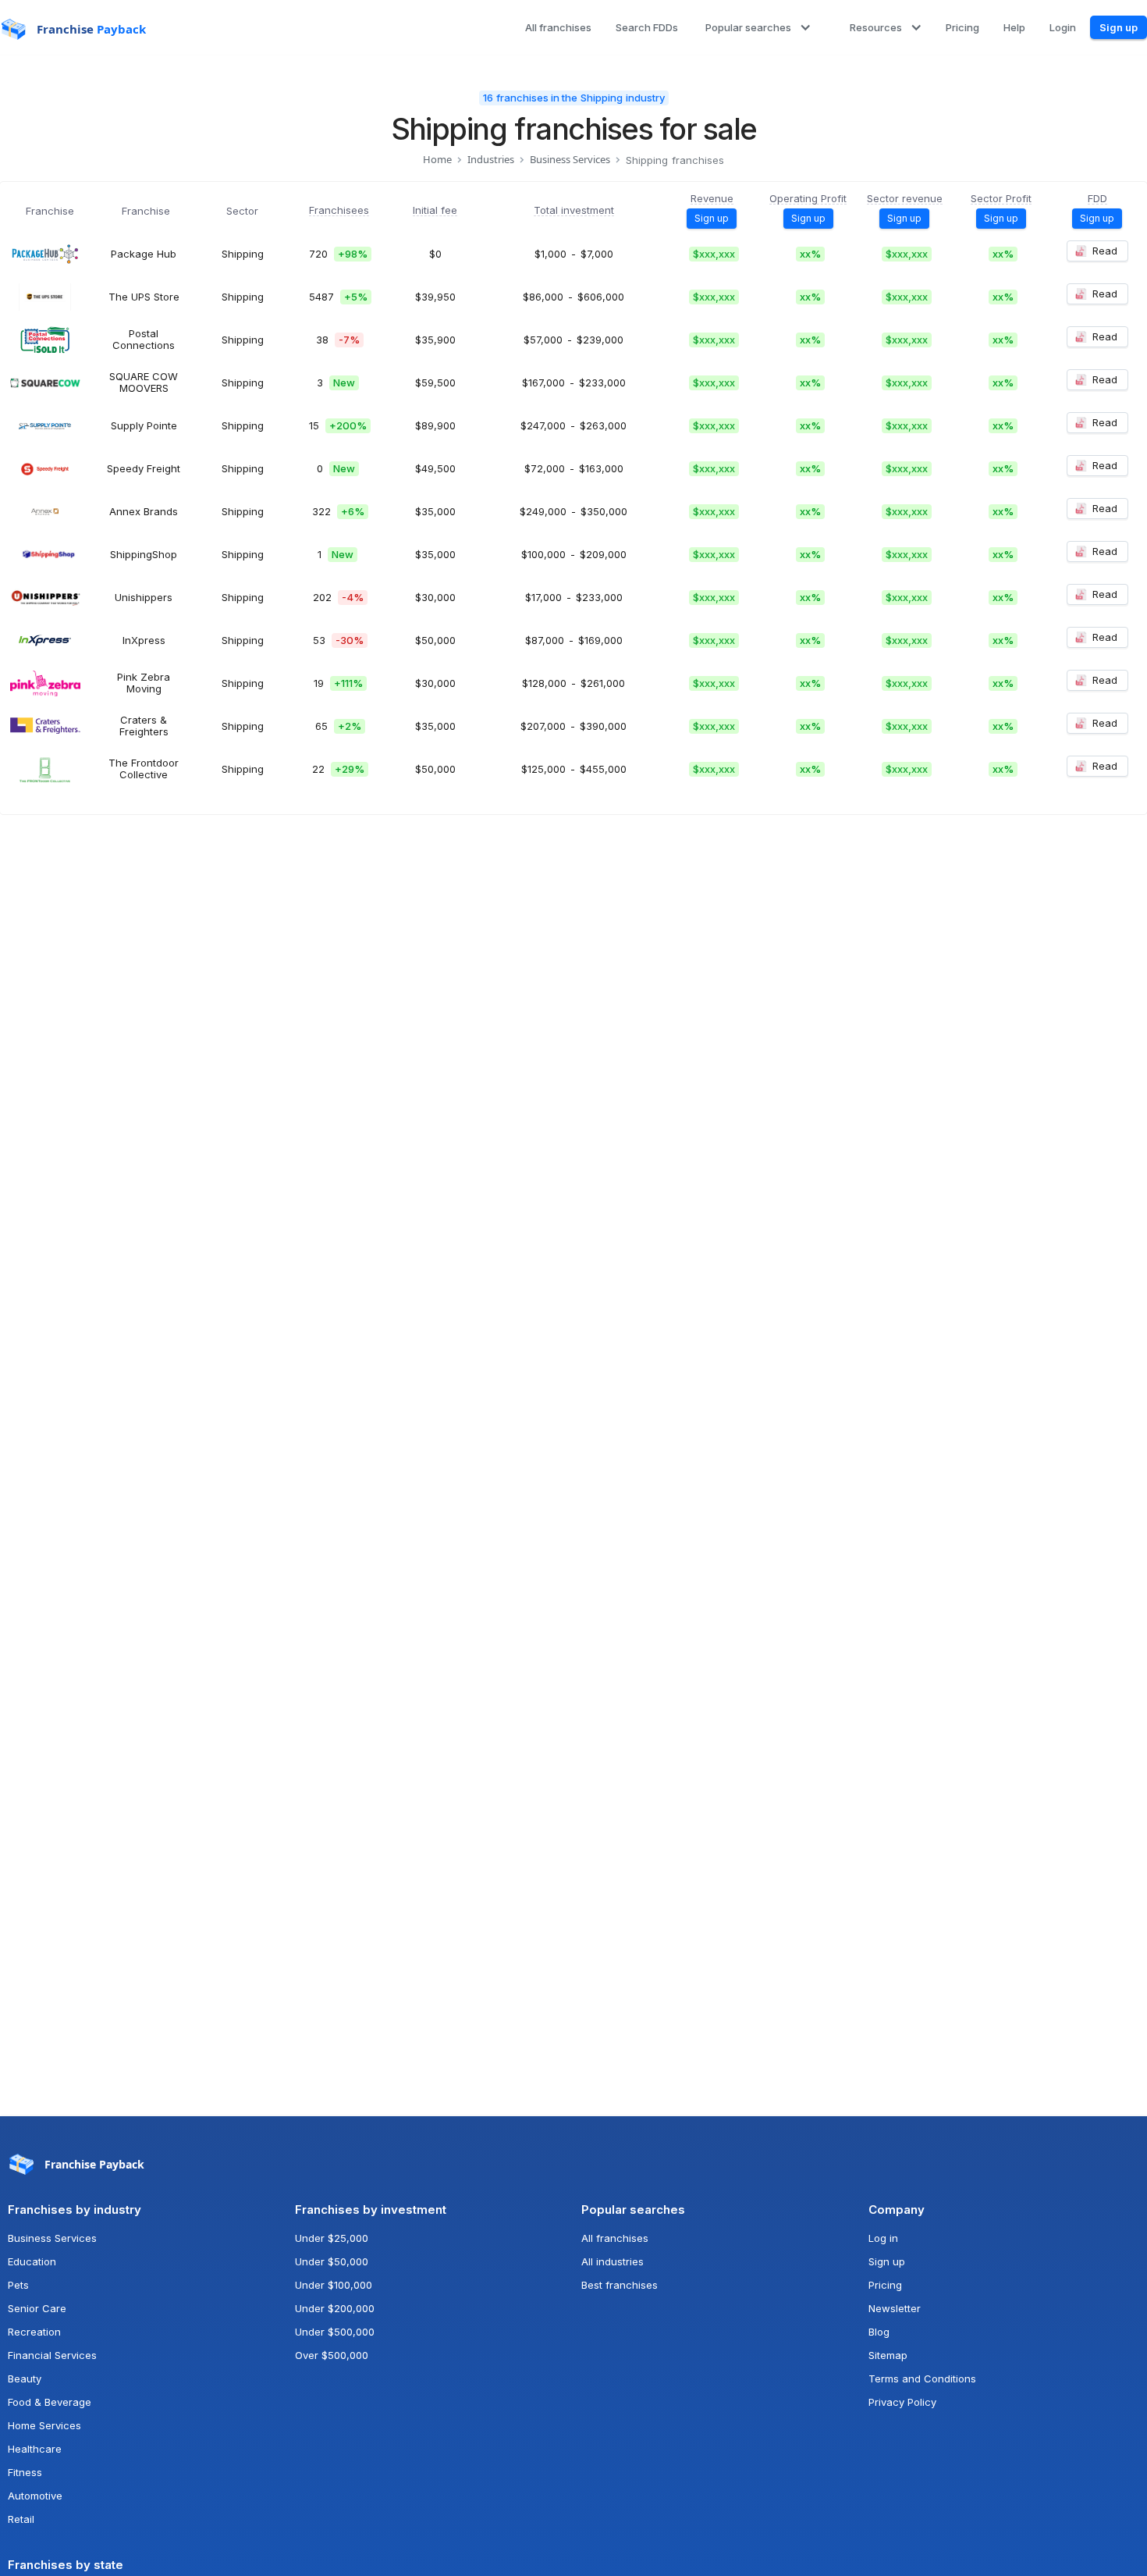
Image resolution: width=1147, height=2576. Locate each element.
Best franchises (620, 2285)
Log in (883, 2238)
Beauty (25, 2379)
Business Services (570, 160)
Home (437, 160)
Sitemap (888, 2355)
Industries (491, 160)
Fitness (25, 2472)
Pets (18, 2285)
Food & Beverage (50, 2402)
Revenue (712, 199)
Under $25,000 (332, 2238)
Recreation (34, 2332)
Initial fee (435, 211)
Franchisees (339, 211)
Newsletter (895, 2308)
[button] (756, 28)
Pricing (885, 2285)
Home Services (44, 2425)
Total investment (574, 211)
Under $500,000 (335, 2332)
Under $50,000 (332, 2261)
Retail (21, 2519)
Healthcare (35, 2449)
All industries (613, 2261)
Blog (879, 2332)
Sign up (887, 2261)
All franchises (615, 2238)
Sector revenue (905, 199)
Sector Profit (1001, 199)
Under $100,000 (334, 2285)
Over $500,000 (332, 2355)
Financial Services (52, 2355)
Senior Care (37, 2308)
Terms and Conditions (922, 2379)
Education (32, 2261)
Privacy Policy (902, 2402)
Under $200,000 (335, 2308)
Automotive (35, 2496)
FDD (1097, 199)
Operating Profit (808, 199)
